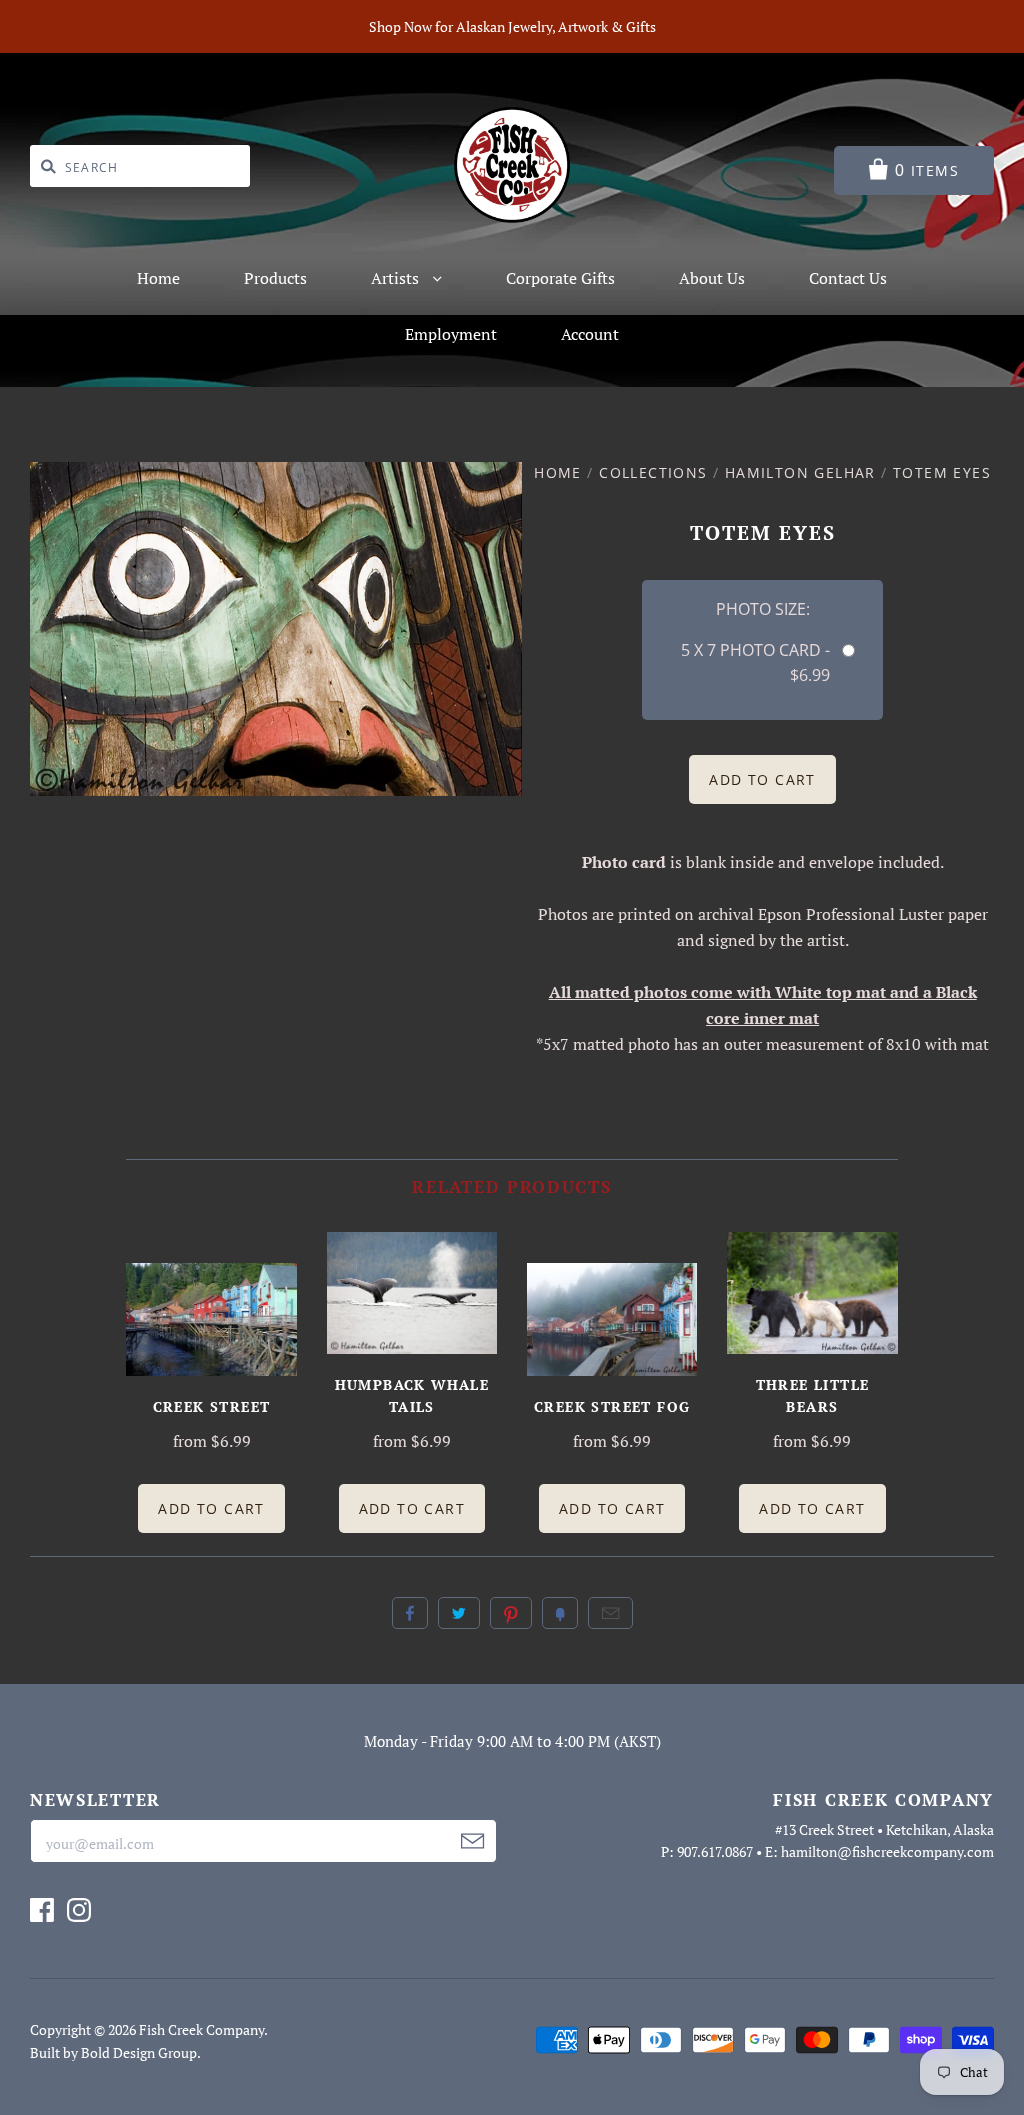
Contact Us (848, 278)
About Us (712, 278)
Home (158, 278)
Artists (397, 278)
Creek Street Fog (612, 1406)
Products (275, 278)
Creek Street (212, 1406)
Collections (653, 472)
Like (410, 1613)
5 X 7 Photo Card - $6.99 (755, 662)
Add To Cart (211, 1508)
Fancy (560, 1613)
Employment (451, 334)
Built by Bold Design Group (113, 2052)
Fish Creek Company (201, 2029)
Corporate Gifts (560, 278)
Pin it (511, 1613)
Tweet (459, 1613)
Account (590, 334)
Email (610, 1613)
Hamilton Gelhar (800, 472)
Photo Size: (763, 609)
